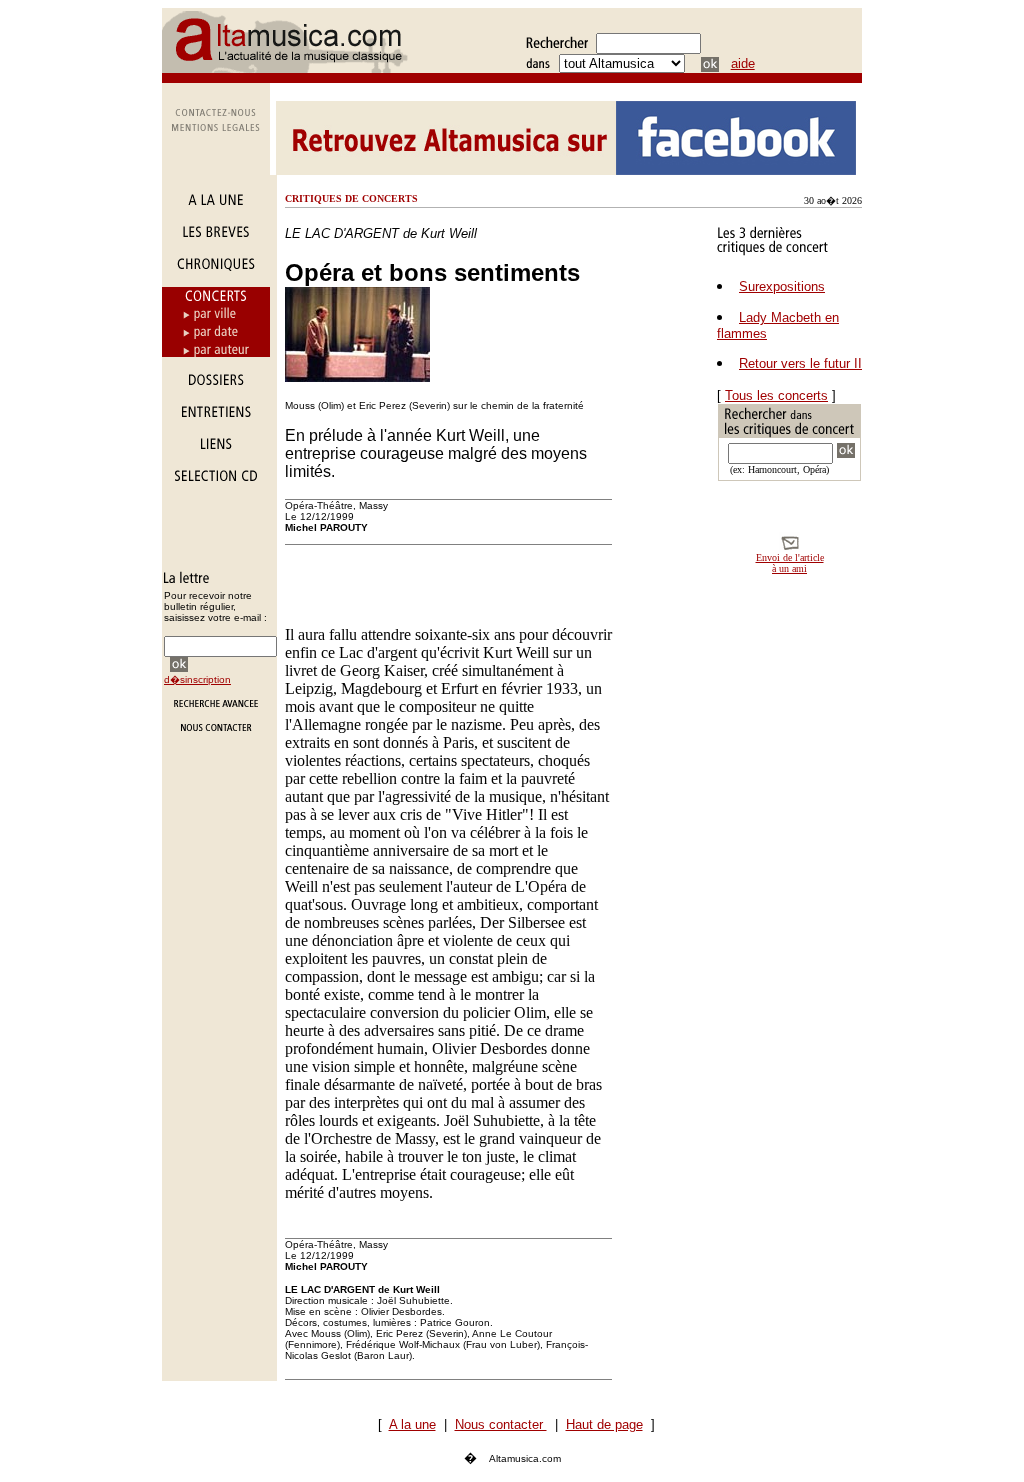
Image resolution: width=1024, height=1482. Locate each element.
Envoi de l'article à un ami (790, 563)
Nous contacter (501, 1424)
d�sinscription (197, 679)
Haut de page (604, 1424)
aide (743, 63)
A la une (412, 1424)
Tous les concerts (776, 395)
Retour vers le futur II (800, 363)
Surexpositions (782, 286)
